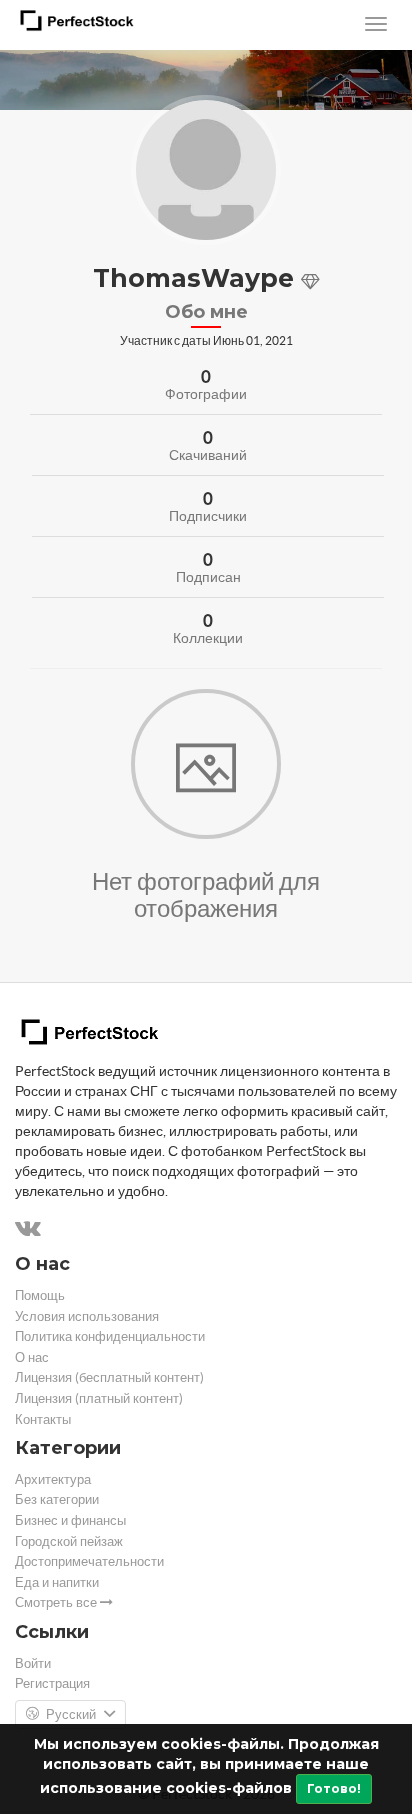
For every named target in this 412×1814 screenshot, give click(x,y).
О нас (32, 1357)
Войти (33, 1663)
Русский (71, 1714)
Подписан (208, 577)
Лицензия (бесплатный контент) (109, 1377)
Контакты (43, 1419)
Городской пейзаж (69, 1541)
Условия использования (87, 1316)
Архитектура (53, 1479)
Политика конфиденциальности (110, 1336)
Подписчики (208, 516)
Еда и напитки (57, 1582)
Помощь (40, 1295)
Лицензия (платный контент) (99, 1398)
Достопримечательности (89, 1561)
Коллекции (208, 638)
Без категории (57, 1499)
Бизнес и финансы (70, 1520)
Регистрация (52, 1683)
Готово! (334, 1788)
